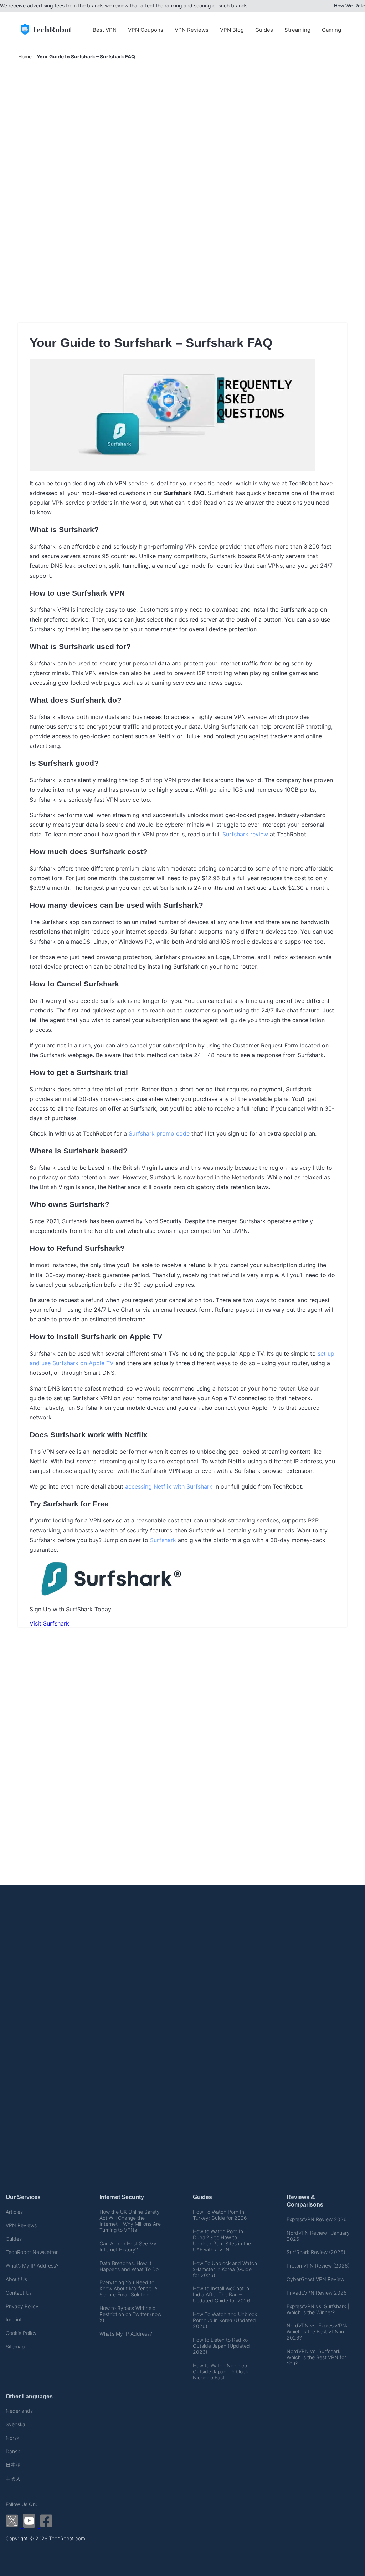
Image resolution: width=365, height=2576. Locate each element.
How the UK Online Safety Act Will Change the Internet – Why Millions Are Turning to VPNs (130, 2221)
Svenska (16, 2424)
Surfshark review (245, 834)
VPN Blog (232, 30)
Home (25, 57)
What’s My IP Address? (32, 2266)
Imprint (14, 2319)
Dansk (13, 2451)
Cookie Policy (21, 2333)
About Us (16, 2279)
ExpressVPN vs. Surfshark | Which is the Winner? (318, 2309)
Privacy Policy (22, 2306)
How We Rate (349, 6)
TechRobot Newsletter (32, 2252)
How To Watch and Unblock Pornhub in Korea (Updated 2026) (225, 2320)
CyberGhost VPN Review (315, 2279)
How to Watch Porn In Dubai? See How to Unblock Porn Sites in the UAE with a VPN (222, 2240)
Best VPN (105, 30)
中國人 (13, 2479)
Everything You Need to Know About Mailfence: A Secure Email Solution (128, 2288)
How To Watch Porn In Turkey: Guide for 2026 (220, 2215)
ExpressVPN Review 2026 (317, 2219)
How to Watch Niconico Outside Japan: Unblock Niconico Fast (220, 2371)
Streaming (297, 30)
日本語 (13, 2465)
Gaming (331, 30)
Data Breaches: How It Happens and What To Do (129, 2266)
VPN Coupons (146, 30)
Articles (14, 2212)
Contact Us (19, 2293)
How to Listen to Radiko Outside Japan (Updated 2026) (221, 2346)
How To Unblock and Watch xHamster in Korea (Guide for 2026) (225, 2269)
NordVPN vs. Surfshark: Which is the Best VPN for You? (316, 2357)
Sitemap (15, 2347)
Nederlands (19, 2411)
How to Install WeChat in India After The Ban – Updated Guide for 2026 (222, 2294)
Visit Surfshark (49, 1623)
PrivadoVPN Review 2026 (317, 2293)
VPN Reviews (192, 30)
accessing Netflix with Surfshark (169, 1486)
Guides (264, 30)
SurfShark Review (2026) (316, 2252)
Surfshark (163, 1540)
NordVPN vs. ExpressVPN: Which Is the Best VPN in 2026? (317, 2332)
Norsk (12, 2438)
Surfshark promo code (159, 1133)
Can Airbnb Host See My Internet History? (128, 2246)
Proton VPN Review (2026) (318, 2266)
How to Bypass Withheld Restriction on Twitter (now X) (130, 2314)
